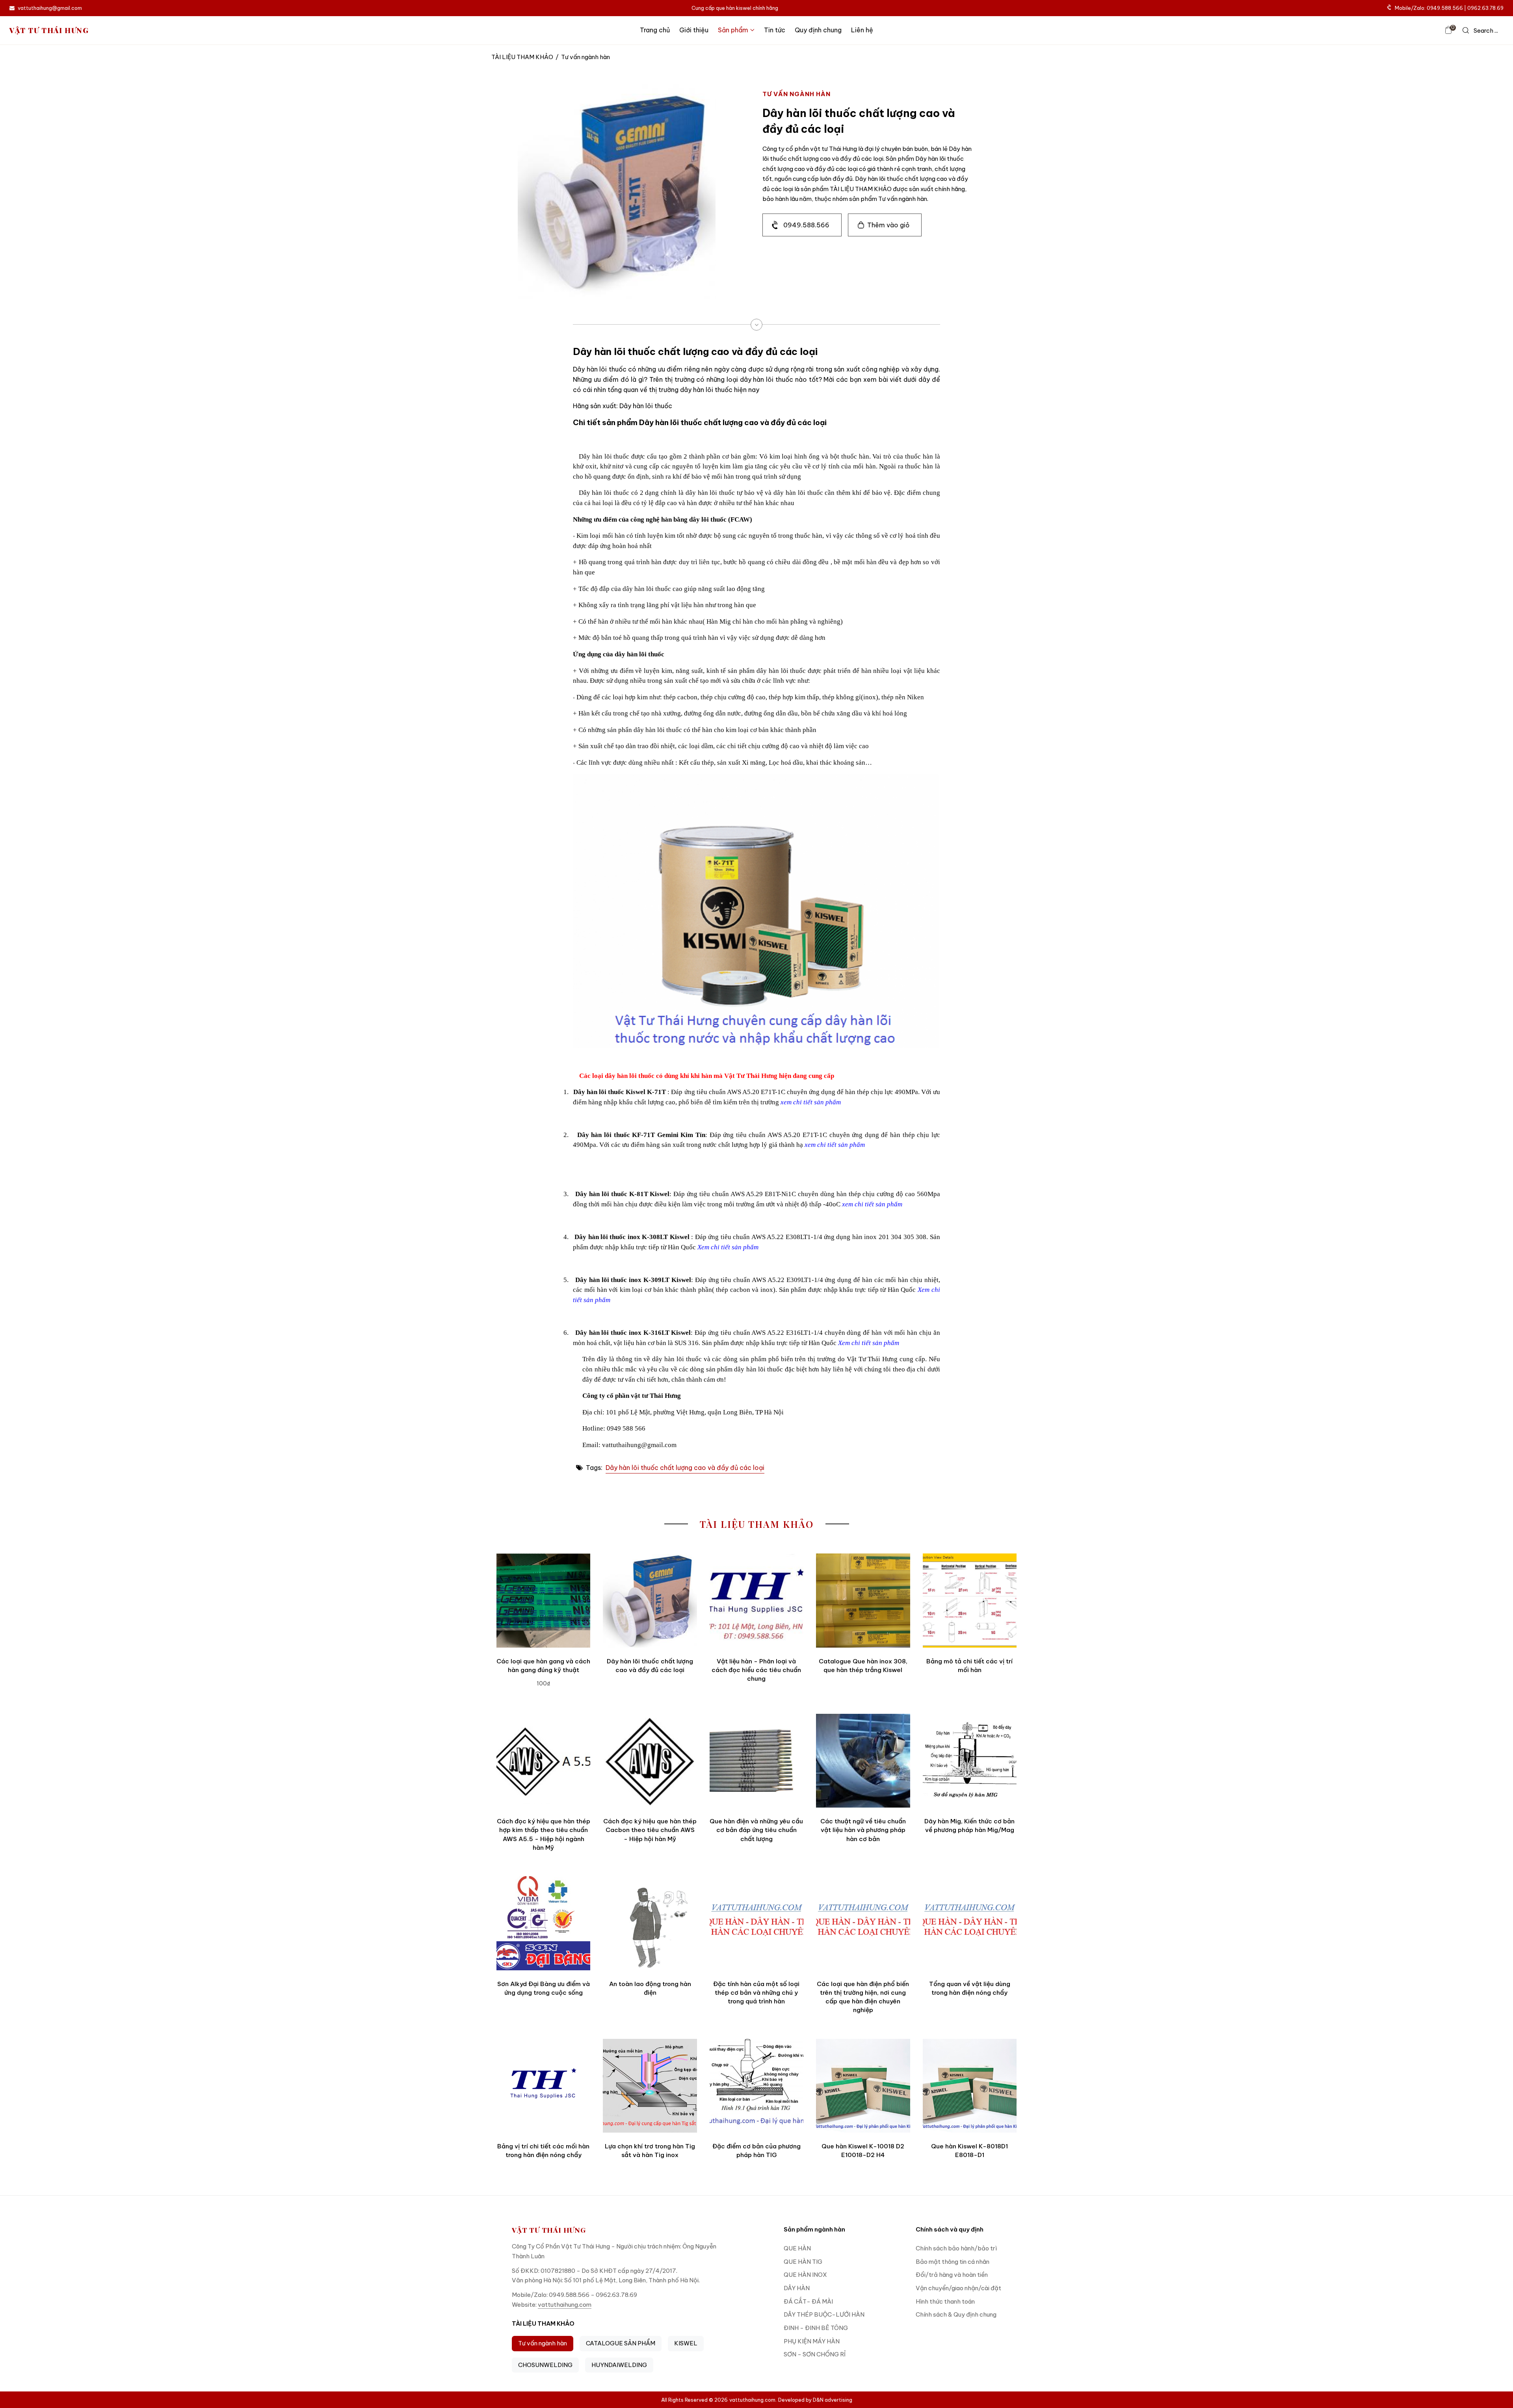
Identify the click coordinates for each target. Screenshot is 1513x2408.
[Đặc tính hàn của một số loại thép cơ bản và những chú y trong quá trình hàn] (756, 1923)
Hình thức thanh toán (945, 2301)
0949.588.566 (806, 225)
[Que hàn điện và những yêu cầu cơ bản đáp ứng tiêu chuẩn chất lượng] (756, 1761)
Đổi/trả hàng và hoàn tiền (952, 2275)
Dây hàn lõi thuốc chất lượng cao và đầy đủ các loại (685, 1468)
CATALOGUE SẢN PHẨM (621, 2343)
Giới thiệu (694, 30)
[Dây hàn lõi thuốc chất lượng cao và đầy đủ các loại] (650, 1600)
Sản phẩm (733, 30)
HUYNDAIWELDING (619, 2365)
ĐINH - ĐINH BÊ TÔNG (816, 2328)
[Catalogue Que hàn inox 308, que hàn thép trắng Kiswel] (863, 1600)
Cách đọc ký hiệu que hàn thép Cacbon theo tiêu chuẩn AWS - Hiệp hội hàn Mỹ (650, 1830)
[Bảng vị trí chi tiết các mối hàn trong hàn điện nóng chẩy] (543, 2086)
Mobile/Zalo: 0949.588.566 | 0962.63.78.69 (1449, 8)
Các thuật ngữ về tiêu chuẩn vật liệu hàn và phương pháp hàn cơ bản (863, 1830)
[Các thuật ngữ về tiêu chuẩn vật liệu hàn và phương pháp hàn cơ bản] (863, 1761)
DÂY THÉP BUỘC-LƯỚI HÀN (824, 2314)
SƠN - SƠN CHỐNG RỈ (815, 2354)
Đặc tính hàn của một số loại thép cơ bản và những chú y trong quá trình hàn (756, 1993)
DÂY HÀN (797, 2288)
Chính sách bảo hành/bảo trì (956, 2248)
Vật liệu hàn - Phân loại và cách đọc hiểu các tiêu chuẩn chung (756, 1670)
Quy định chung (818, 30)
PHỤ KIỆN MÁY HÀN (812, 2341)
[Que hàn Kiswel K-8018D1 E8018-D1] (970, 2086)
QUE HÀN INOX (805, 2275)
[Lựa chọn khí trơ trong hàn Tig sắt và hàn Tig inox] (650, 2086)
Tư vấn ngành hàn (543, 2343)
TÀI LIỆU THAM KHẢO (522, 57)
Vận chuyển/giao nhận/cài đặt (958, 2288)
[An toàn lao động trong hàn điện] (650, 1923)
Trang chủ (655, 30)
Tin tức (775, 30)
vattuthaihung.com (565, 2305)
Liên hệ (862, 30)
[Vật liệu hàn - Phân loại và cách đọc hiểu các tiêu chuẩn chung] (756, 1600)
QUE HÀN (797, 2248)
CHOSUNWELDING (545, 2365)
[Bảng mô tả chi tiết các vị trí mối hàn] (970, 1600)
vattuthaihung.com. (753, 2400)
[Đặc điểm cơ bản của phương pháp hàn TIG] (756, 2086)
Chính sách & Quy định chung (956, 2314)
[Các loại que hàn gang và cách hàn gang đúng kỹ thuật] (543, 1600)
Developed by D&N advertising (815, 2400)
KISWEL (686, 2343)
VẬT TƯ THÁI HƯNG (49, 30)
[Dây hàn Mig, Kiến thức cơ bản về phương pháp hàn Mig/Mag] (970, 1761)
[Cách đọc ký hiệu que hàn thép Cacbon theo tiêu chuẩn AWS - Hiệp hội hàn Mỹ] (650, 1761)
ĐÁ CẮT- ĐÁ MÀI (808, 2301)
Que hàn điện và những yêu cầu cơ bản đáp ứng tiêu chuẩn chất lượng (756, 1830)
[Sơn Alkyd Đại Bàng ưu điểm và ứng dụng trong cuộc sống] (543, 1923)
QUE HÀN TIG (803, 2262)
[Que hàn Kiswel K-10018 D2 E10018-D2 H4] (863, 2086)
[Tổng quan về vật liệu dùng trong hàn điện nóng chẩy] (970, 1923)
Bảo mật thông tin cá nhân (953, 2262)
